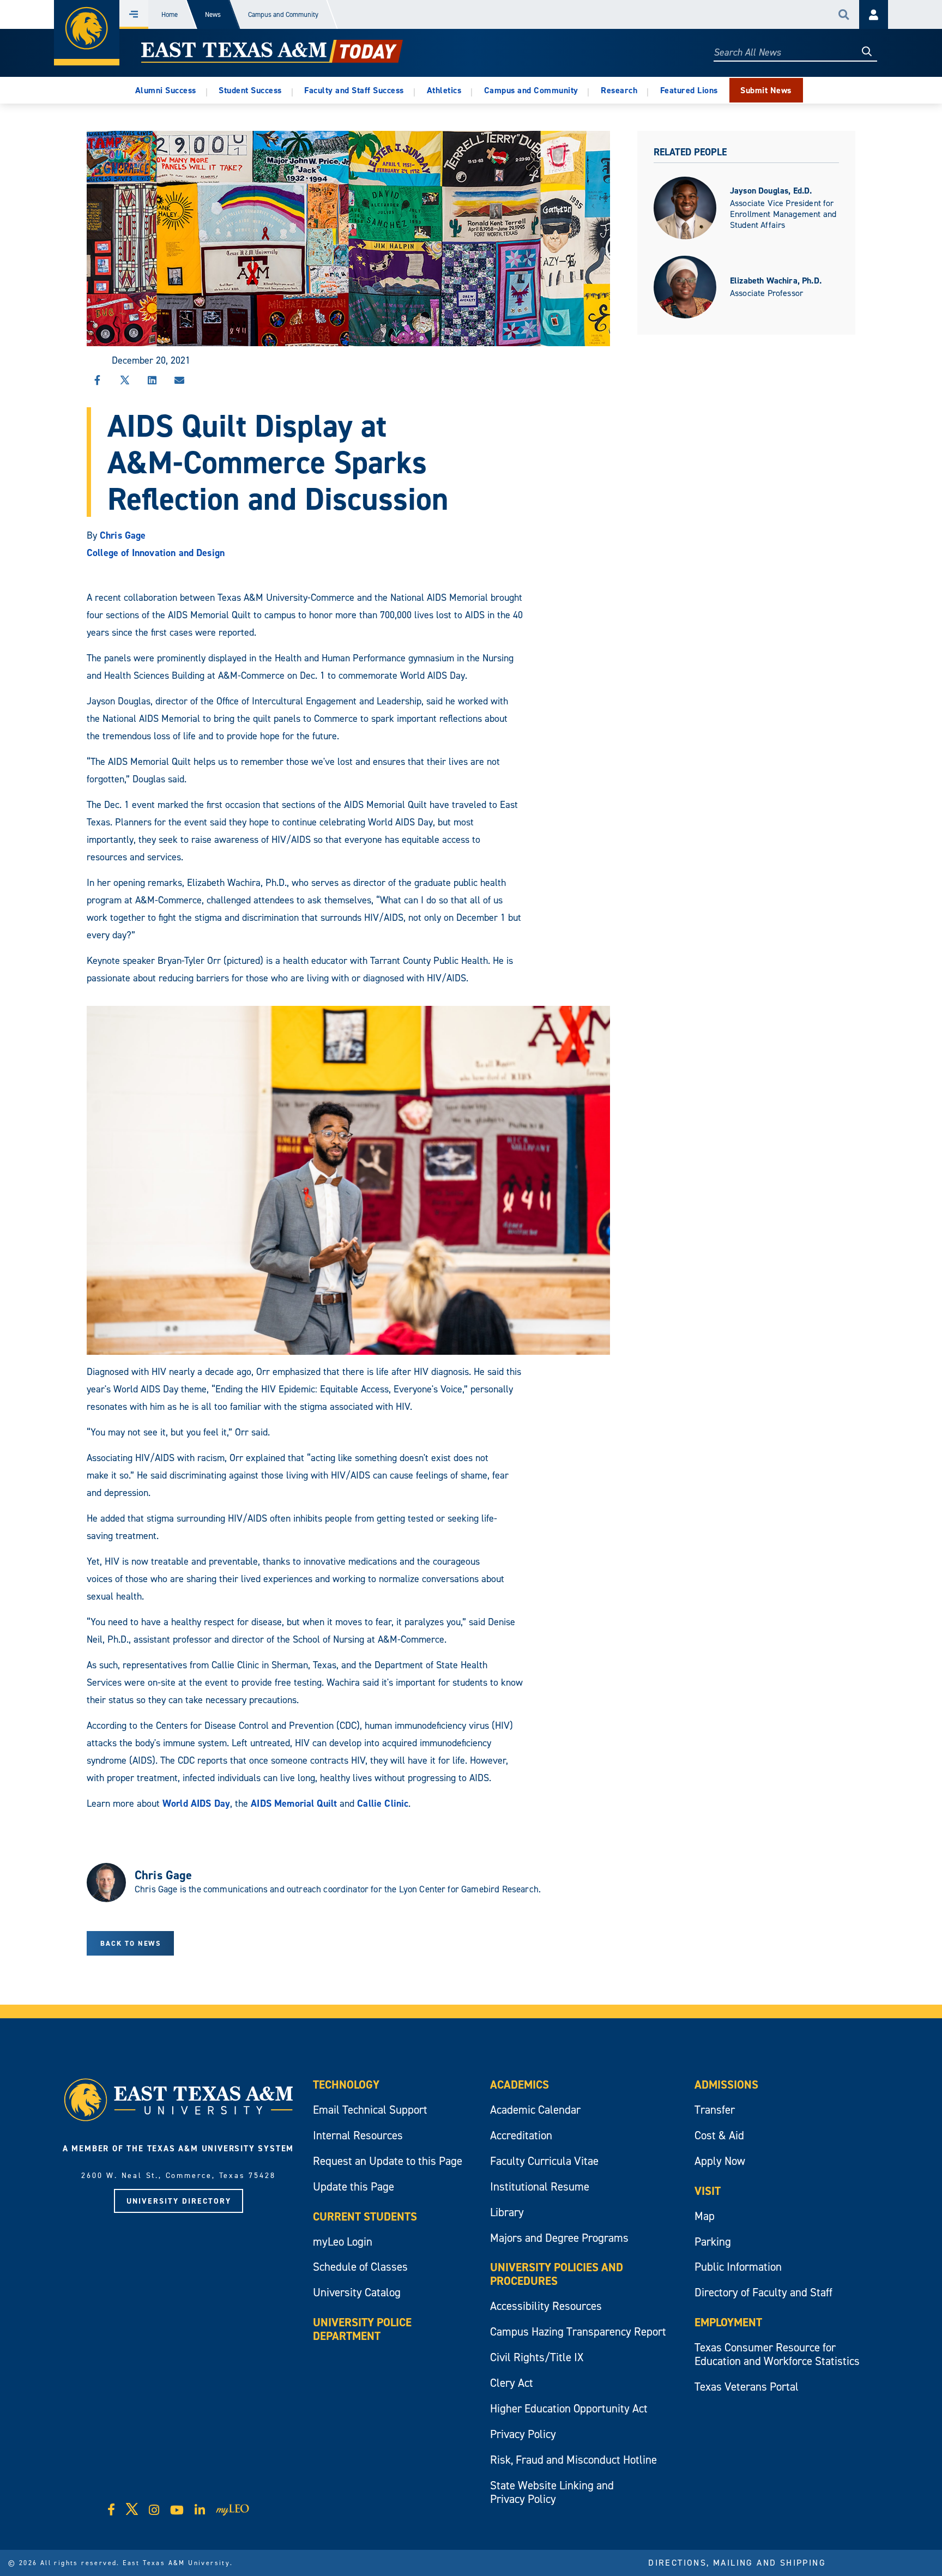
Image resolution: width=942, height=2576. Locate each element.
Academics (520, 2085)
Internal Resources (358, 2135)
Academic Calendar (535, 2110)
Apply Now (720, 2161)
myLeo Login (343, 2242)
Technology (346, 2085)
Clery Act (512, 2383)
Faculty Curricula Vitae (544, 2161)
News (213, 14)
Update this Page (354, 2186)
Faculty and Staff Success (354, 90)
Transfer (715, 2110)
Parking (713, 2242)
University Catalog (357, 2292)
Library (507, 2212)
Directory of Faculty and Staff (763, 2292)
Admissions (726, 2085)
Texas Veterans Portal (747, 2387)
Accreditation (521, 2135)
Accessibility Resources (546, 2306)
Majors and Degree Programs (559, 2238)
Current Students (365, 2216)
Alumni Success (166, 90)
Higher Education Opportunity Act (569, 2408)
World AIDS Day (196, 1803)
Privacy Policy (523, 2434)
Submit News (766, 90)
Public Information (738, 2267)
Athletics (444, 90)
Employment (728, 2322)
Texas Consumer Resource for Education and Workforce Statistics (777, 2354)
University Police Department (362, 2329)
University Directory (179, 2201)
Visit (708, 2191)
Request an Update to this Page (388, 2161)
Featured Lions (689, 90)
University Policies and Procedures (557, 2274)
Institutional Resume (540, 2186)
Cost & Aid (719, 2135)
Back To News (131, 1943)
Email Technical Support (370, 2110)
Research (619, 90)
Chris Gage (123, 535)
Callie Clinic (383, 1803)
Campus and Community (283, 14)
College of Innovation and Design (156, 553)
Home (170, 14)
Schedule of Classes (360, 2267)
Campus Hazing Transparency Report (578, 2331)
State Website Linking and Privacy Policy (552, 2492)
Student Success (250, 90)
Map (705, 2216)
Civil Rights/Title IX (537, 2357)
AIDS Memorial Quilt (294, 1803)
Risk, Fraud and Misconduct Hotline (573, 2460)
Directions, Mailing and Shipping (737, 2562)
